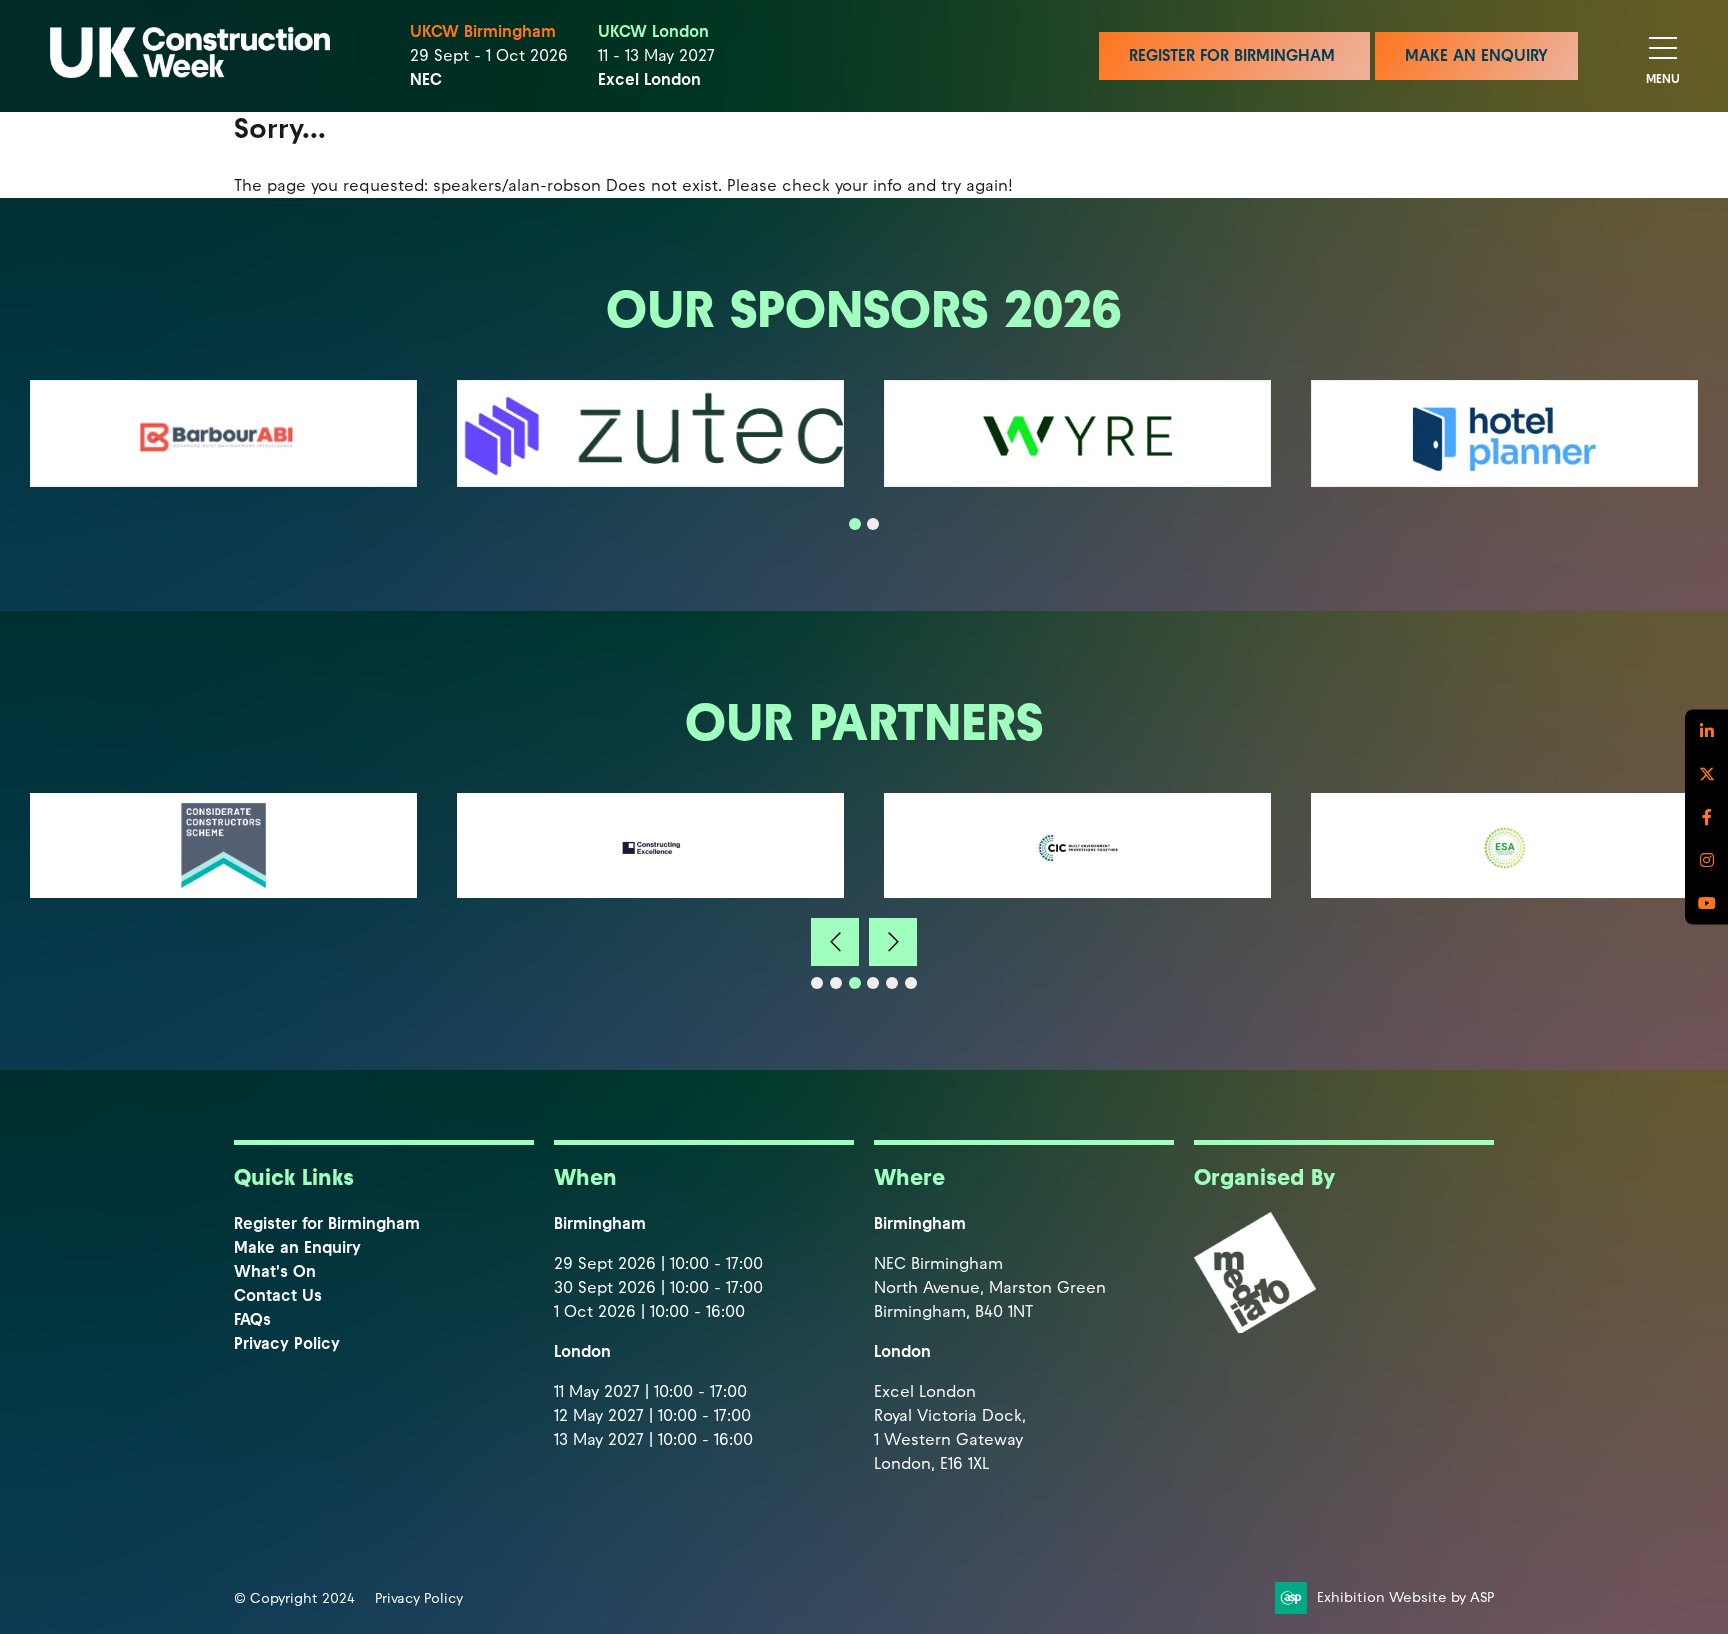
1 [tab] (855, 524)
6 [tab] (911, 983)
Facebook (1706, 817)
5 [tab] (892, 983)
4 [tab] (873, 983)
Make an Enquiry (297, 1247)
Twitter (1706, 774)
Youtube (1706, 903)
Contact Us (278, 1295)
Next (893, 942)
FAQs (252, 1319)
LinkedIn (1706, 731)
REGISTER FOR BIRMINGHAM (1234, 55)
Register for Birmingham (327, 1223)
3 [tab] (855, 983)
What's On (275, 1271)
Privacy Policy (287, 1343)
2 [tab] (873, 524)
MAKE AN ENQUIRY (1476, 55)
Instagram (1706, 860)
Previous (835, 942)
